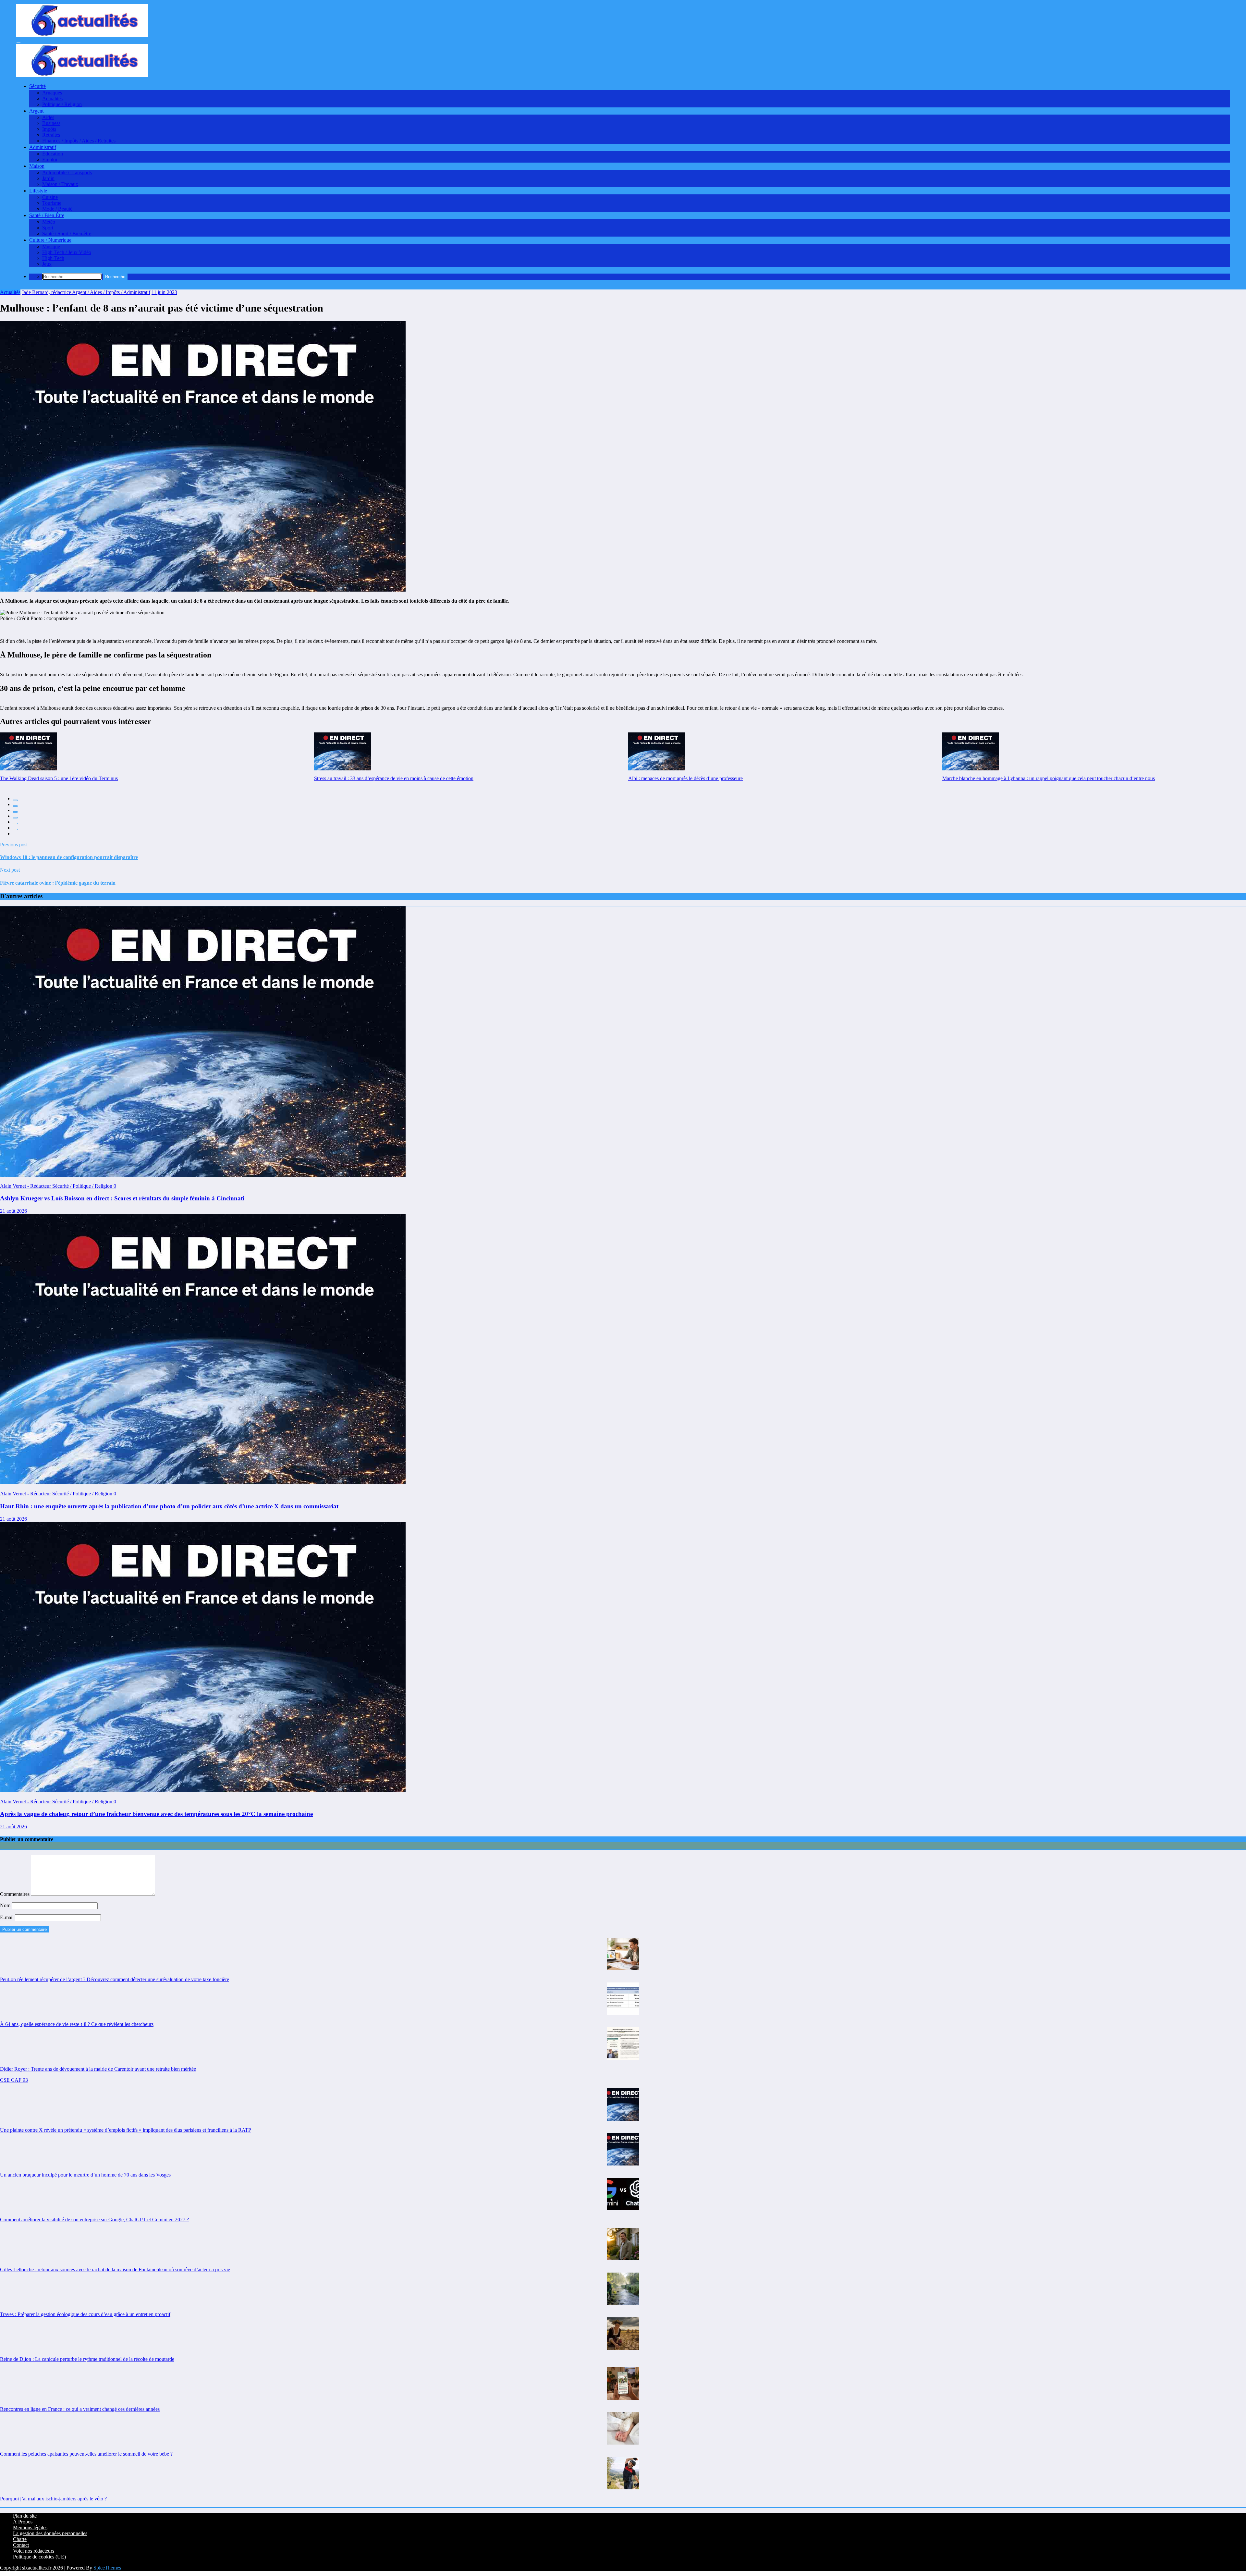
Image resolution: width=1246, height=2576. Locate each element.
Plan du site (25, 2516)
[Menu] (18, 43)
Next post (10, 870)
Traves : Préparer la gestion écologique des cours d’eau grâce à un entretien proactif (85, 2314)
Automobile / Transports (67, 172)
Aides (48, 117)
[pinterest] (15, 824)
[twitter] (15, 806)
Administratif (43, 147)
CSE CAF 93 (14, 2080)
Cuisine (50, 197)
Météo (49, 222)
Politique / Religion (62, 104)
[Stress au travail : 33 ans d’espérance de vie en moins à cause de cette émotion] (342, 751)
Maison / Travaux (60, 184)
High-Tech (53, 258)
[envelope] (15, 818)
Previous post (14, 845)
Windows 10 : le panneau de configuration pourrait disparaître (69, 857)
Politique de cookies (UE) (39, 2557)
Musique (51, 246)
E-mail (7, 1917)
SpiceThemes (107, 2568)
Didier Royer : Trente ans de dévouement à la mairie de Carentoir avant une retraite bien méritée (98, 2069)
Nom (6, 1905)
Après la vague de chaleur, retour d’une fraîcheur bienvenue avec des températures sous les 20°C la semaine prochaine (156, 1814)
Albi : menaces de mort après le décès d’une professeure (685, 778)
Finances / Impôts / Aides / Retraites (79, 141)
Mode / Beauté (57, 209)
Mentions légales (30, 2527)
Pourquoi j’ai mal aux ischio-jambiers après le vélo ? (53, 2499)
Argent (36, 111)
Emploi (50, 159)
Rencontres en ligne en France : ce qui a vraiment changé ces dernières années (80, 2409)
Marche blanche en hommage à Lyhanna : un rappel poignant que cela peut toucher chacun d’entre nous (1049, 778)
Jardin (48, 178)
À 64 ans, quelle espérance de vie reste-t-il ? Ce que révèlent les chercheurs (77, 2024)
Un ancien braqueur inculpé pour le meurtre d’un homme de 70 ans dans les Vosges (85, 2175)
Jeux (47, 264)
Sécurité (37, 86)
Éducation (53, 154)
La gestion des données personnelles (50, 2533)
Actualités (52, 98)
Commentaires (15, 1894)
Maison (37, 166)
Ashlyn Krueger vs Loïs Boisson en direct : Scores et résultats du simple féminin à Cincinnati (122, 1198)
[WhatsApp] (15, 829)
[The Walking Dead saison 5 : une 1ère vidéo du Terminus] (28, 751)
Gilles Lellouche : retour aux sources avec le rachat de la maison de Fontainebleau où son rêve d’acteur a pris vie (115, 2269)
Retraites (51, 135)
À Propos (23, 2522)
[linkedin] (15, 812)
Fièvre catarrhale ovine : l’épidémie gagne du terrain (58, 883)
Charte (20, 2539)
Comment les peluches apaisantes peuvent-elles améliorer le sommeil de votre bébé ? (86, 2454)
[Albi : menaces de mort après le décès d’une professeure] (657, 751)
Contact (21, 2545)
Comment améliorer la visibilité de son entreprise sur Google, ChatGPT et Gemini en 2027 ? (94, 2220)
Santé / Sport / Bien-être (67, 233)
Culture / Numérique (50, 240)
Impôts (49, 129)
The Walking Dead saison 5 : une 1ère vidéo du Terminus (59, 778)
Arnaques (52, 93)
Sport (48, 228)
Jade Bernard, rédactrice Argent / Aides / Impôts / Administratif (86, 292)
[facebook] (15, 800)
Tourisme (52, 203)
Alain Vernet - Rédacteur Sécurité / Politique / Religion (57, 1186)
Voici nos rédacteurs (34, 2551)
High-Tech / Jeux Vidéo (67, 252)
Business (51, 123)
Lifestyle (38, 191)
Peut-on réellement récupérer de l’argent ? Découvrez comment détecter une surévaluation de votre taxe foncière (115, 1979)
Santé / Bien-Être (47, 215)
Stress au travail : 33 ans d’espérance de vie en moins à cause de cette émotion (394, 778)
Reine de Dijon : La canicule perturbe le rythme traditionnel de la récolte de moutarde (87, 2359)
